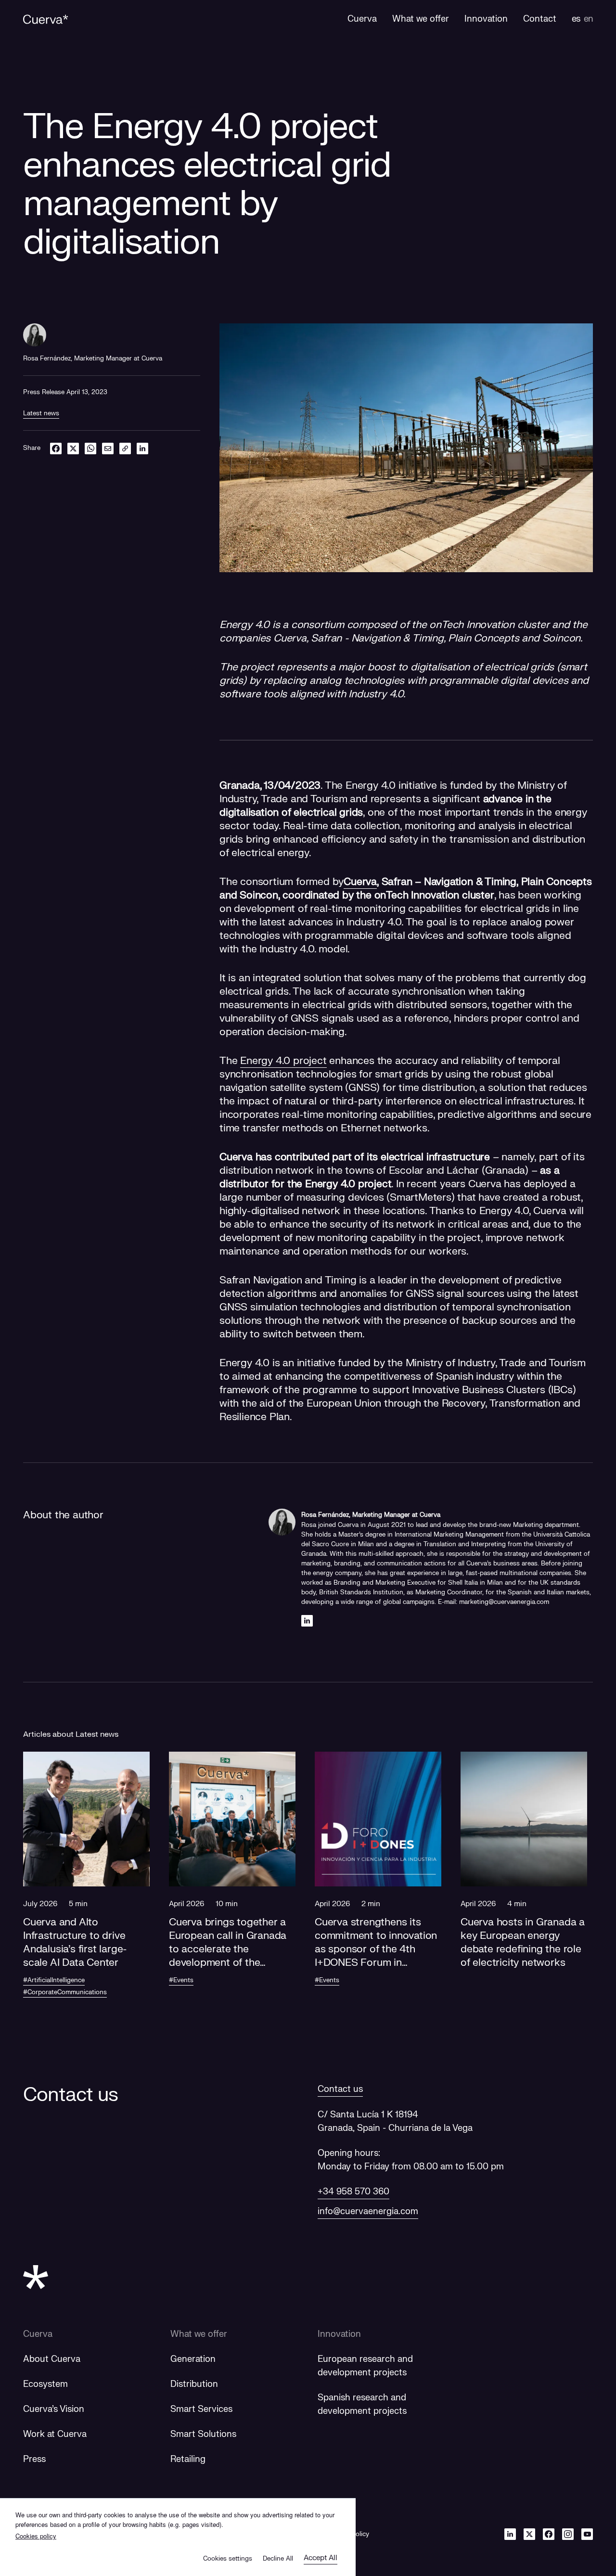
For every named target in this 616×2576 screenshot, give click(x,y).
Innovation (339, 2334)
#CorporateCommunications (65, 1992)
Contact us (340, 2089)
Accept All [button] (321, 2558)
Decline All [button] (278, 2559)
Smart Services (201, 2409)
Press (34, 2459)
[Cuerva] (46, 19)
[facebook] (56, 448)
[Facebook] (549, 2534)
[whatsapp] (90, 448)
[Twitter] (529, 2534)
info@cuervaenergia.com (368, 2211)
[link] (125, 448)
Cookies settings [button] (228, 2559)
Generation (193, 2359)
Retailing (188, 2459)
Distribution (194, 2384)
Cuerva (360, 882)
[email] (108, 448)
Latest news (41, 413)
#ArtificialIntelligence (54, 1980)
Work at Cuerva (55, 2434)
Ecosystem (45, 2384)
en (588, 19)
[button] (86, 1886)
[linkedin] (142, 448)
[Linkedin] (307, 1621)
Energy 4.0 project (283, 1061)
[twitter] (73, 448)
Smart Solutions (203, 2434)
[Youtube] (587, 2534)
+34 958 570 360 (353, 2192)
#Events (181, 1980)
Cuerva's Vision (54, 2409)
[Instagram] (568, 2534)
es (576, 19)
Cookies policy (36, 2536)
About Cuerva (52, 2359)
